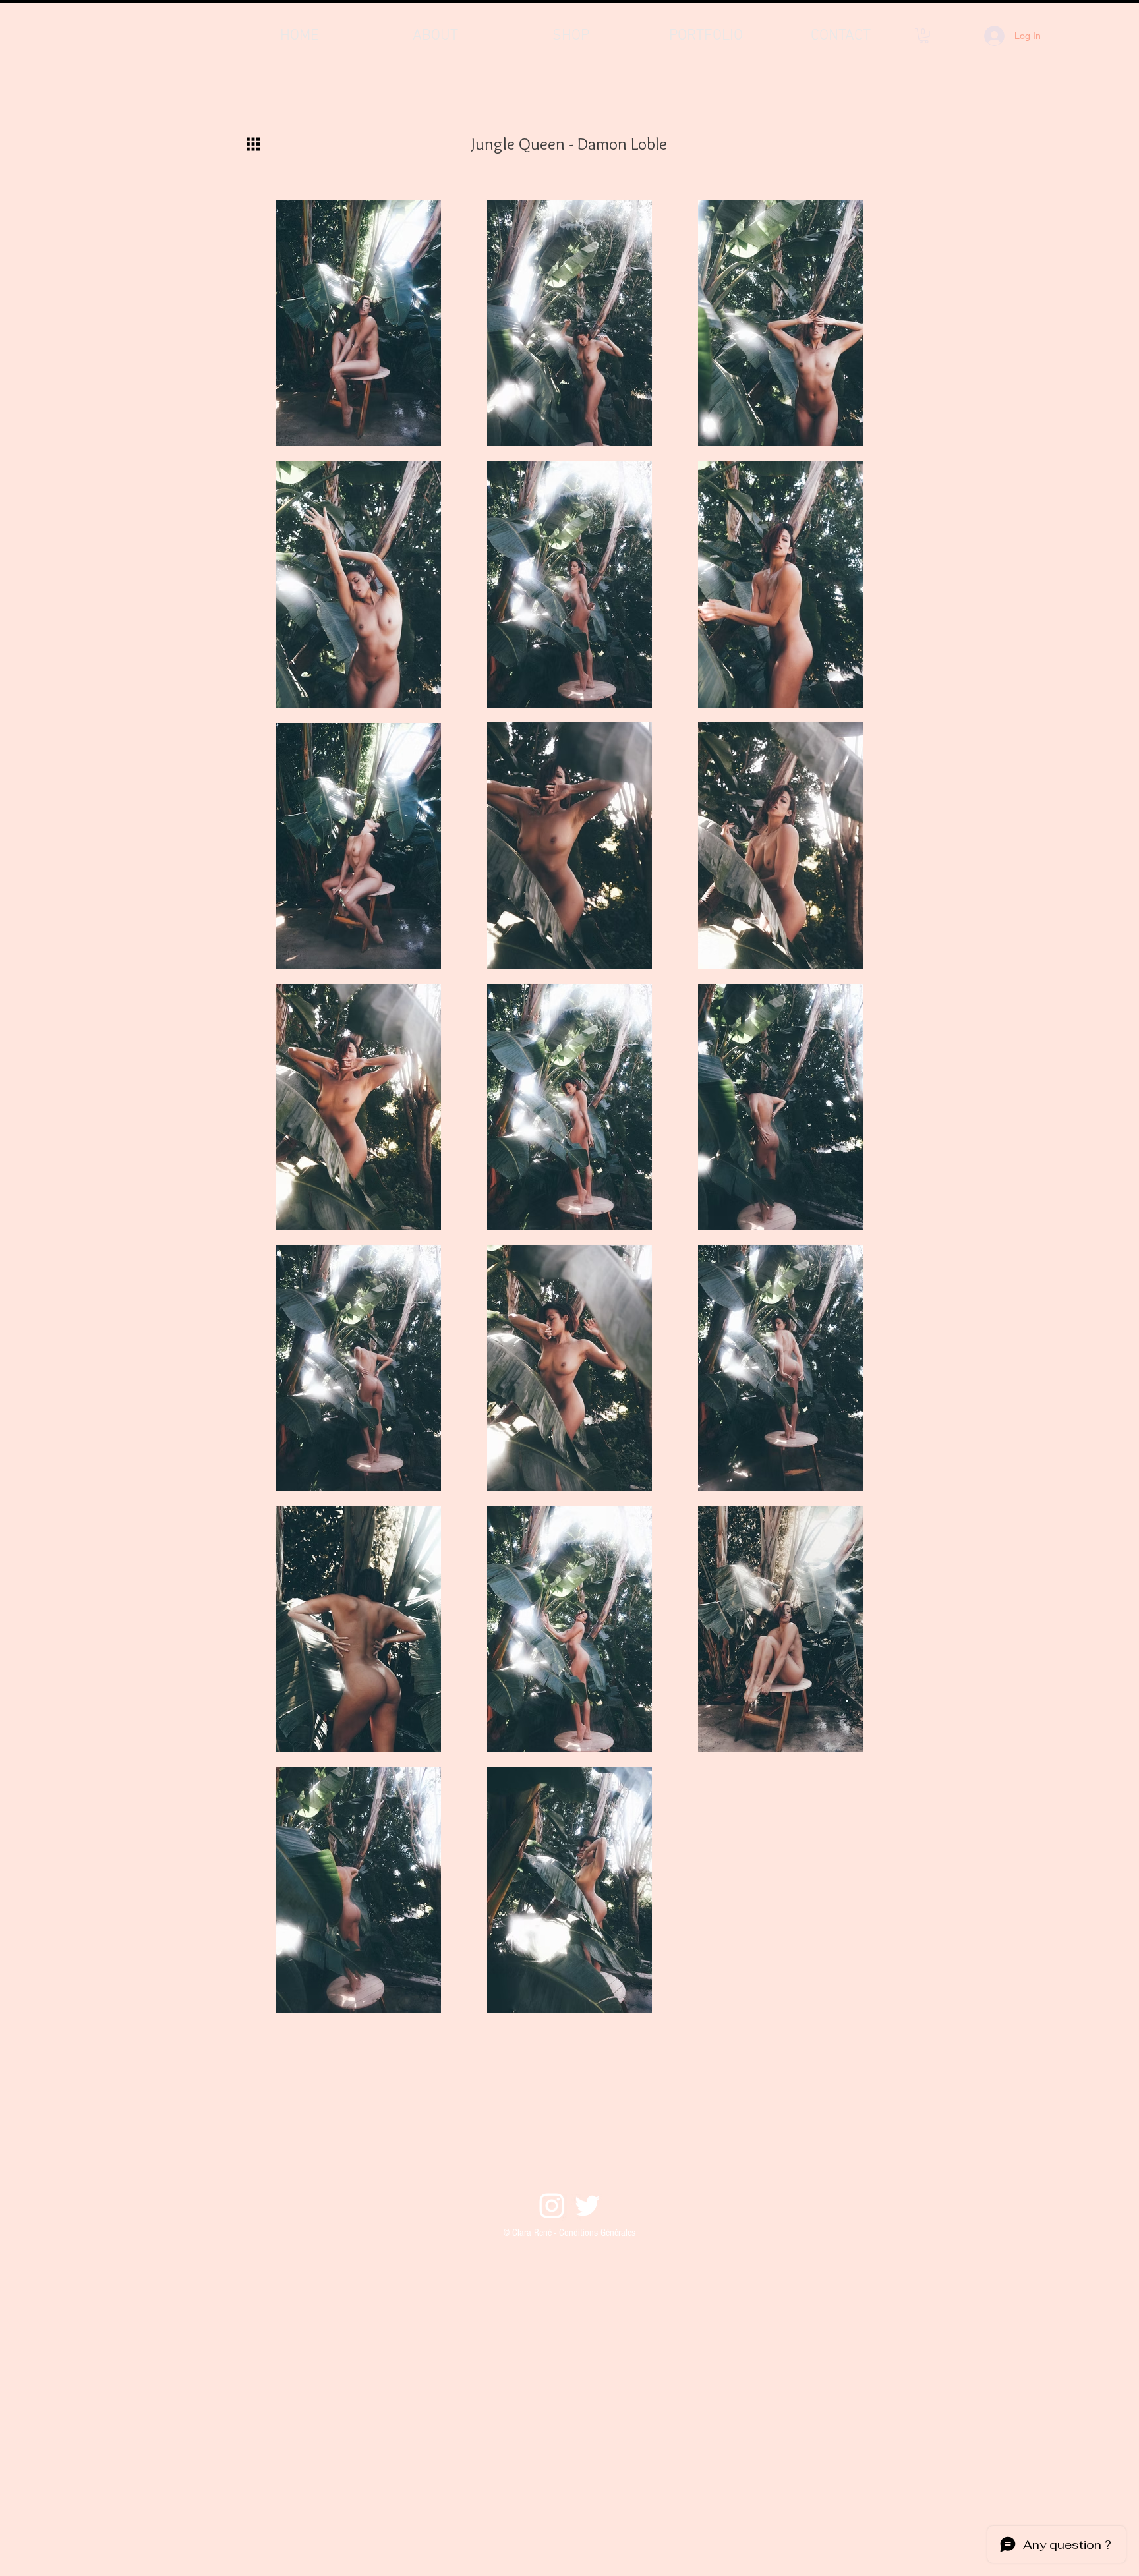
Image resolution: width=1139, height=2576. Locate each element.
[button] (924, 36)
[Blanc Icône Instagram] (552, 2206)
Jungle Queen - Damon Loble (569, 144)
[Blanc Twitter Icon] (587, 2206)
